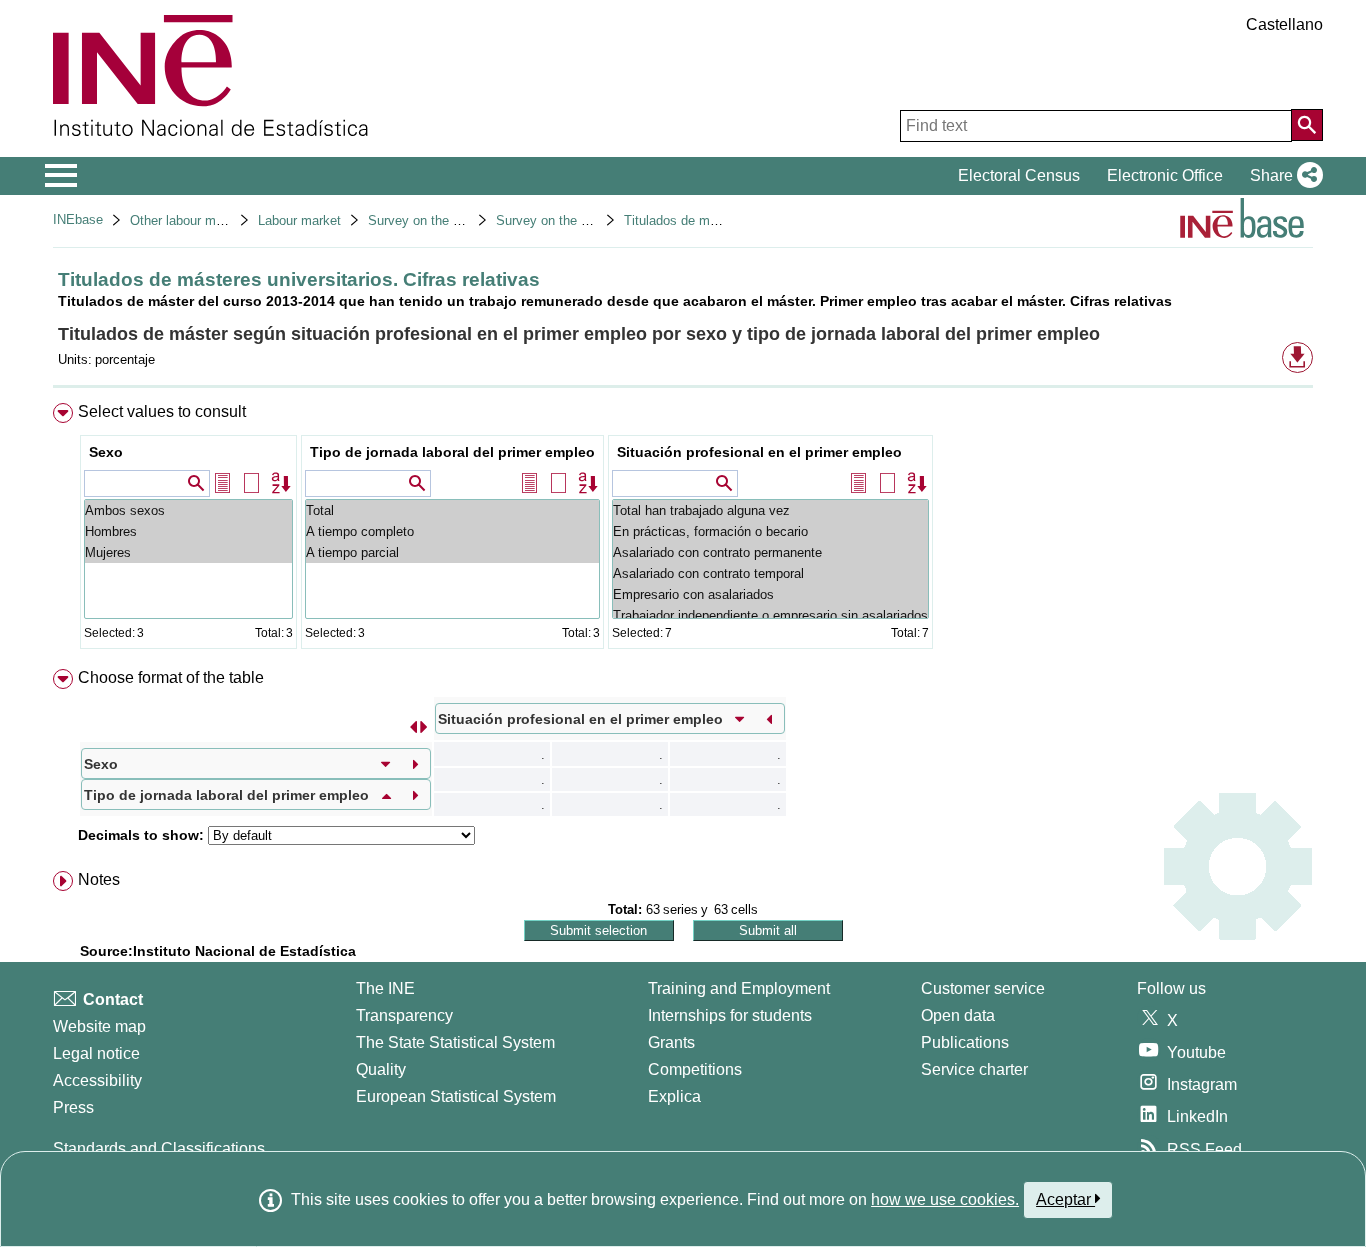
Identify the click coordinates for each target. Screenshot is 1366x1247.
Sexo (106, 452)
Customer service (983, 988)
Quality (381, 1069)
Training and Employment (739, 988)
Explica (674, 1096)
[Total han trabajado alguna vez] (770, 510)
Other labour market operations (219, 220)
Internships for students (730, 1015)
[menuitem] (683, 530)
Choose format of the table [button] (171, 677)
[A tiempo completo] (452, 531)
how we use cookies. (945, 1199)
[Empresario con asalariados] (770, 594)
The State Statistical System (455, 1042)
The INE (385, 988)
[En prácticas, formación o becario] (770, 531)
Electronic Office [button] (1165, 175)
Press (73, 1107)
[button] (1282, 176)
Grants (671, 1042)
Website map (99, 1026)
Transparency (404, 1015)
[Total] (452, 510)
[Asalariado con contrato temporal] (770, 573)
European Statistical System (456, 1096)
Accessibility (97, 1080)
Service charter (974, 1069)
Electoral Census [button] (1019, 175)
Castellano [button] (1284, 24)
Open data (958, 1015)
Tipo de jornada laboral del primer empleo (452, 452)
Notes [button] (99, 879)
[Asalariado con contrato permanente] (770, 552)
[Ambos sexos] (188, 510)
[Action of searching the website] (1307, 125)
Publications (965, 1042)
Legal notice (96, 1053)
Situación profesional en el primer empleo (759, 452)
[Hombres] (188, 531)
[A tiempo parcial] (452, 552)
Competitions (695, 1069)
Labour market (299, 220)
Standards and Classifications (159, 1148)
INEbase (78, 219)
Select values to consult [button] (162, 411)
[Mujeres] (188, 552)
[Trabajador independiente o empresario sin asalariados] (770, 615)
